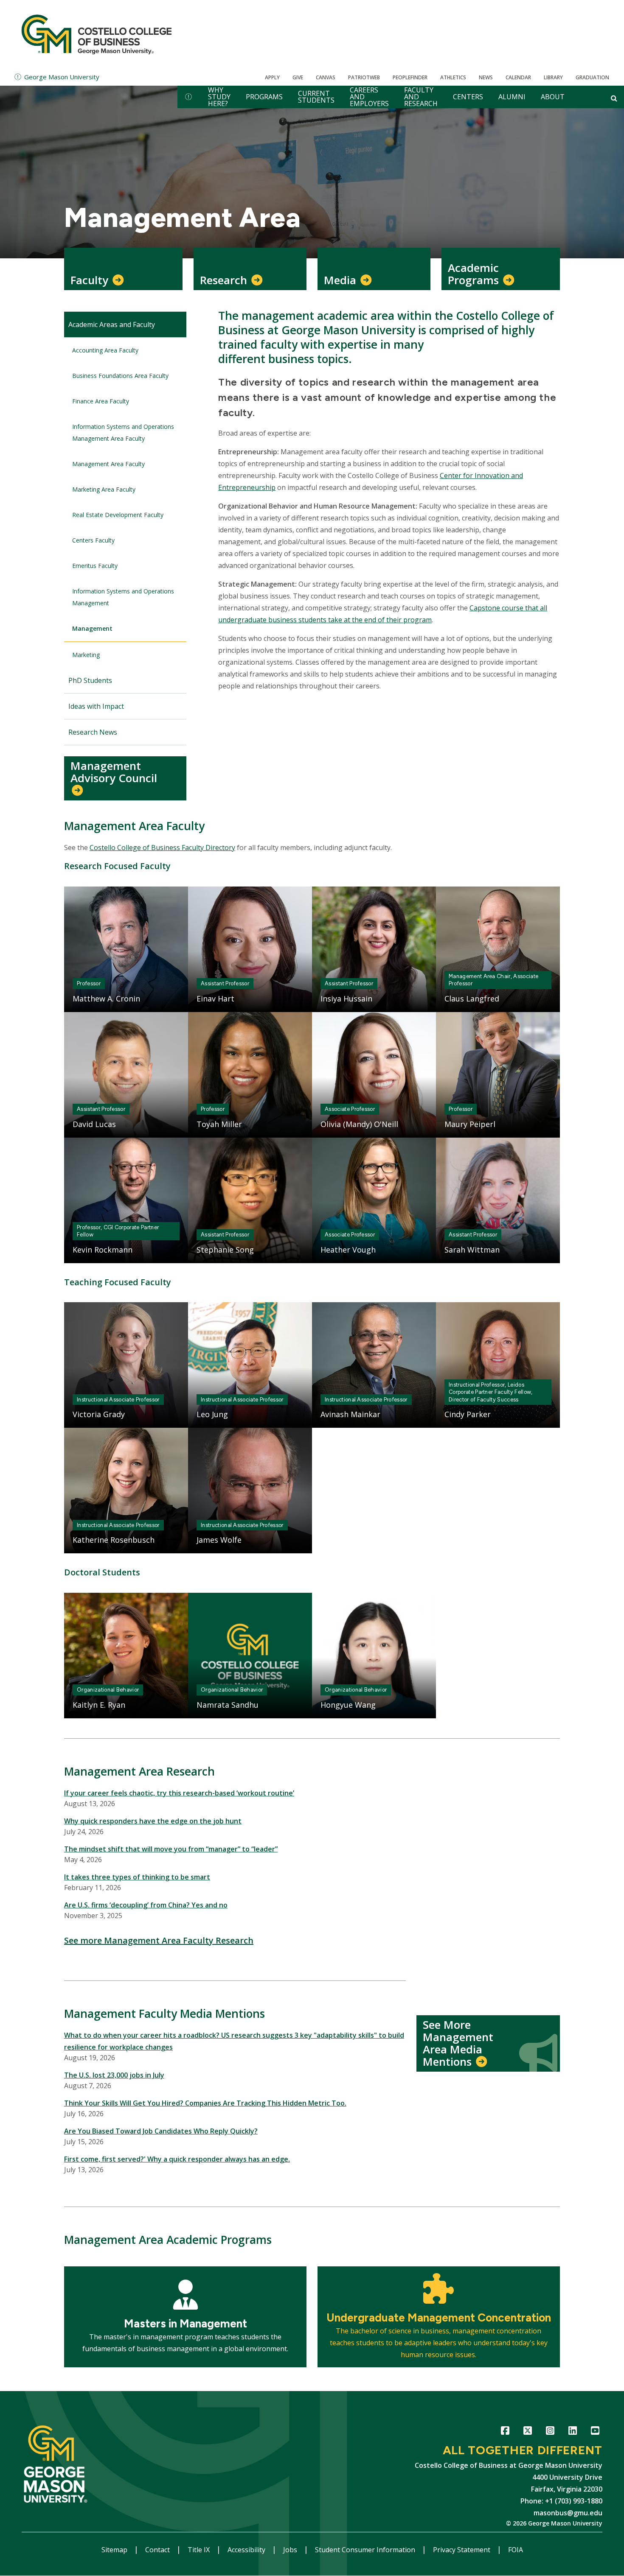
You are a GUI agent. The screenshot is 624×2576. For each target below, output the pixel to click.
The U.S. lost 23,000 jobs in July (114, 2075)
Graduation (592, 77)
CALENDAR (518, 77)
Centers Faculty (93, 540)
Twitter (527, 2432)
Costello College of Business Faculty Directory (162, 847)
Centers (468, 97)
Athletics (453, 77)
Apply (272, 77)
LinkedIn (572, 2432)
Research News (93, 732)
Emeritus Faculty (95, 566)
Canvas (326, 77)
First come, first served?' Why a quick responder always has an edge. (177, 2159)
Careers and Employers (369, 97)
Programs (264, 97)
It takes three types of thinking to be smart (137, 1877)
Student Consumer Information (366, 2550)
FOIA (516, 2550)
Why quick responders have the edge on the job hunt (153, 1821)
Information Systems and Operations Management (123, 597)
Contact (158, 2550)
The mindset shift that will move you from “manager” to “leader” (171, 1849)
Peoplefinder (410, 77)
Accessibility (247, 2550)
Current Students (316, 97)
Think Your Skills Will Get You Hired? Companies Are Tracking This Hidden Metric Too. (205, 2103)
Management (92, 628)
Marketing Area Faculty (104, 489)
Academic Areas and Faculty (112, 324)
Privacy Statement (462, 2550)
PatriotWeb (364, 77)
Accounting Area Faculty (105, 350)
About (553, 97)
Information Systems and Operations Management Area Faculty (123, 432)
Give (298, 77)
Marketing (86, 655)
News (486, 77)
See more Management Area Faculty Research (159, 1940)
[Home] (97, 34)
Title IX (200, 2550)
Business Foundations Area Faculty (120, 376)
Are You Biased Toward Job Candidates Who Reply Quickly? (161, 2131)
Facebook (505, 2432)
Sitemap (115, 2550)
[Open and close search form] (614, 98)
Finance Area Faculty (101, 401)
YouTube (595, 2432)
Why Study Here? (219, 97)
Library (553, 77)
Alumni (512, 97)
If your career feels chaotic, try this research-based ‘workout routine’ (179, 1793)
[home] (188, 97)
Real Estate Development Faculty (118, 515)
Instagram (550, 2432)
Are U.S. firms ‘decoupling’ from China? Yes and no (146, 1905)
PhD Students (90, 680)
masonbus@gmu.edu (568, 2513)
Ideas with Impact (96, 706)
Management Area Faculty (108, 464)
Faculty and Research (421, 97)
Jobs (291, 2550)
